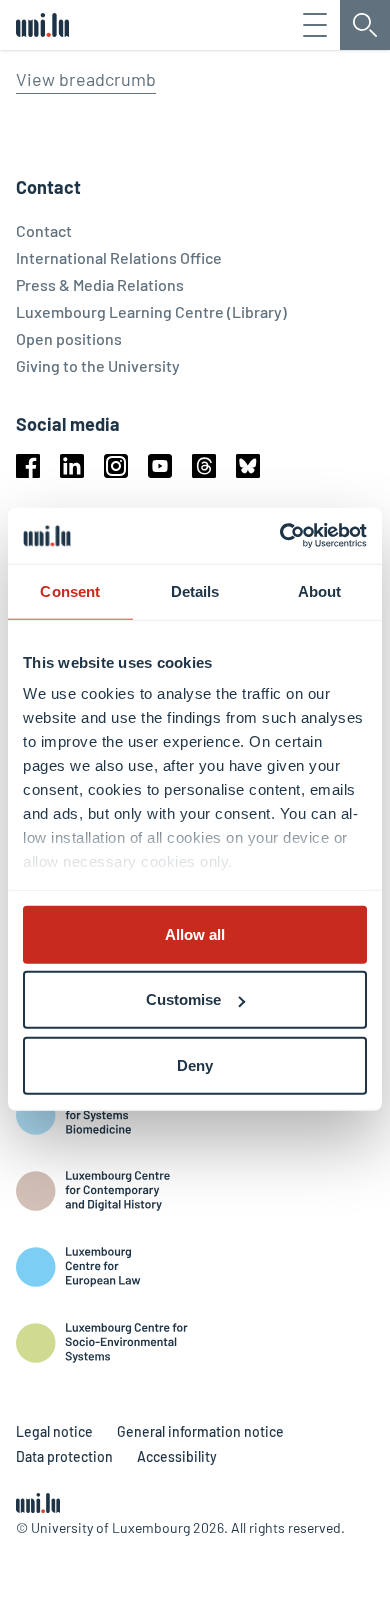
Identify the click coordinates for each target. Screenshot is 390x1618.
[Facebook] (28, 466)
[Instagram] (116, 466)
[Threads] (204, 466)
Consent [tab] (70, 590)
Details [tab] (195, 590)
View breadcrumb (86, 79)
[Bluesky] (248, 466)
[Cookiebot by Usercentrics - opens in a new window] (280, 536)
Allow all (195, 933)
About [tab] (320, 590)
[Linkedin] (72, 466)
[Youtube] (160, 466)
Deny (195, 1064)
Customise (183, 999)
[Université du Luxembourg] (42, 25)
